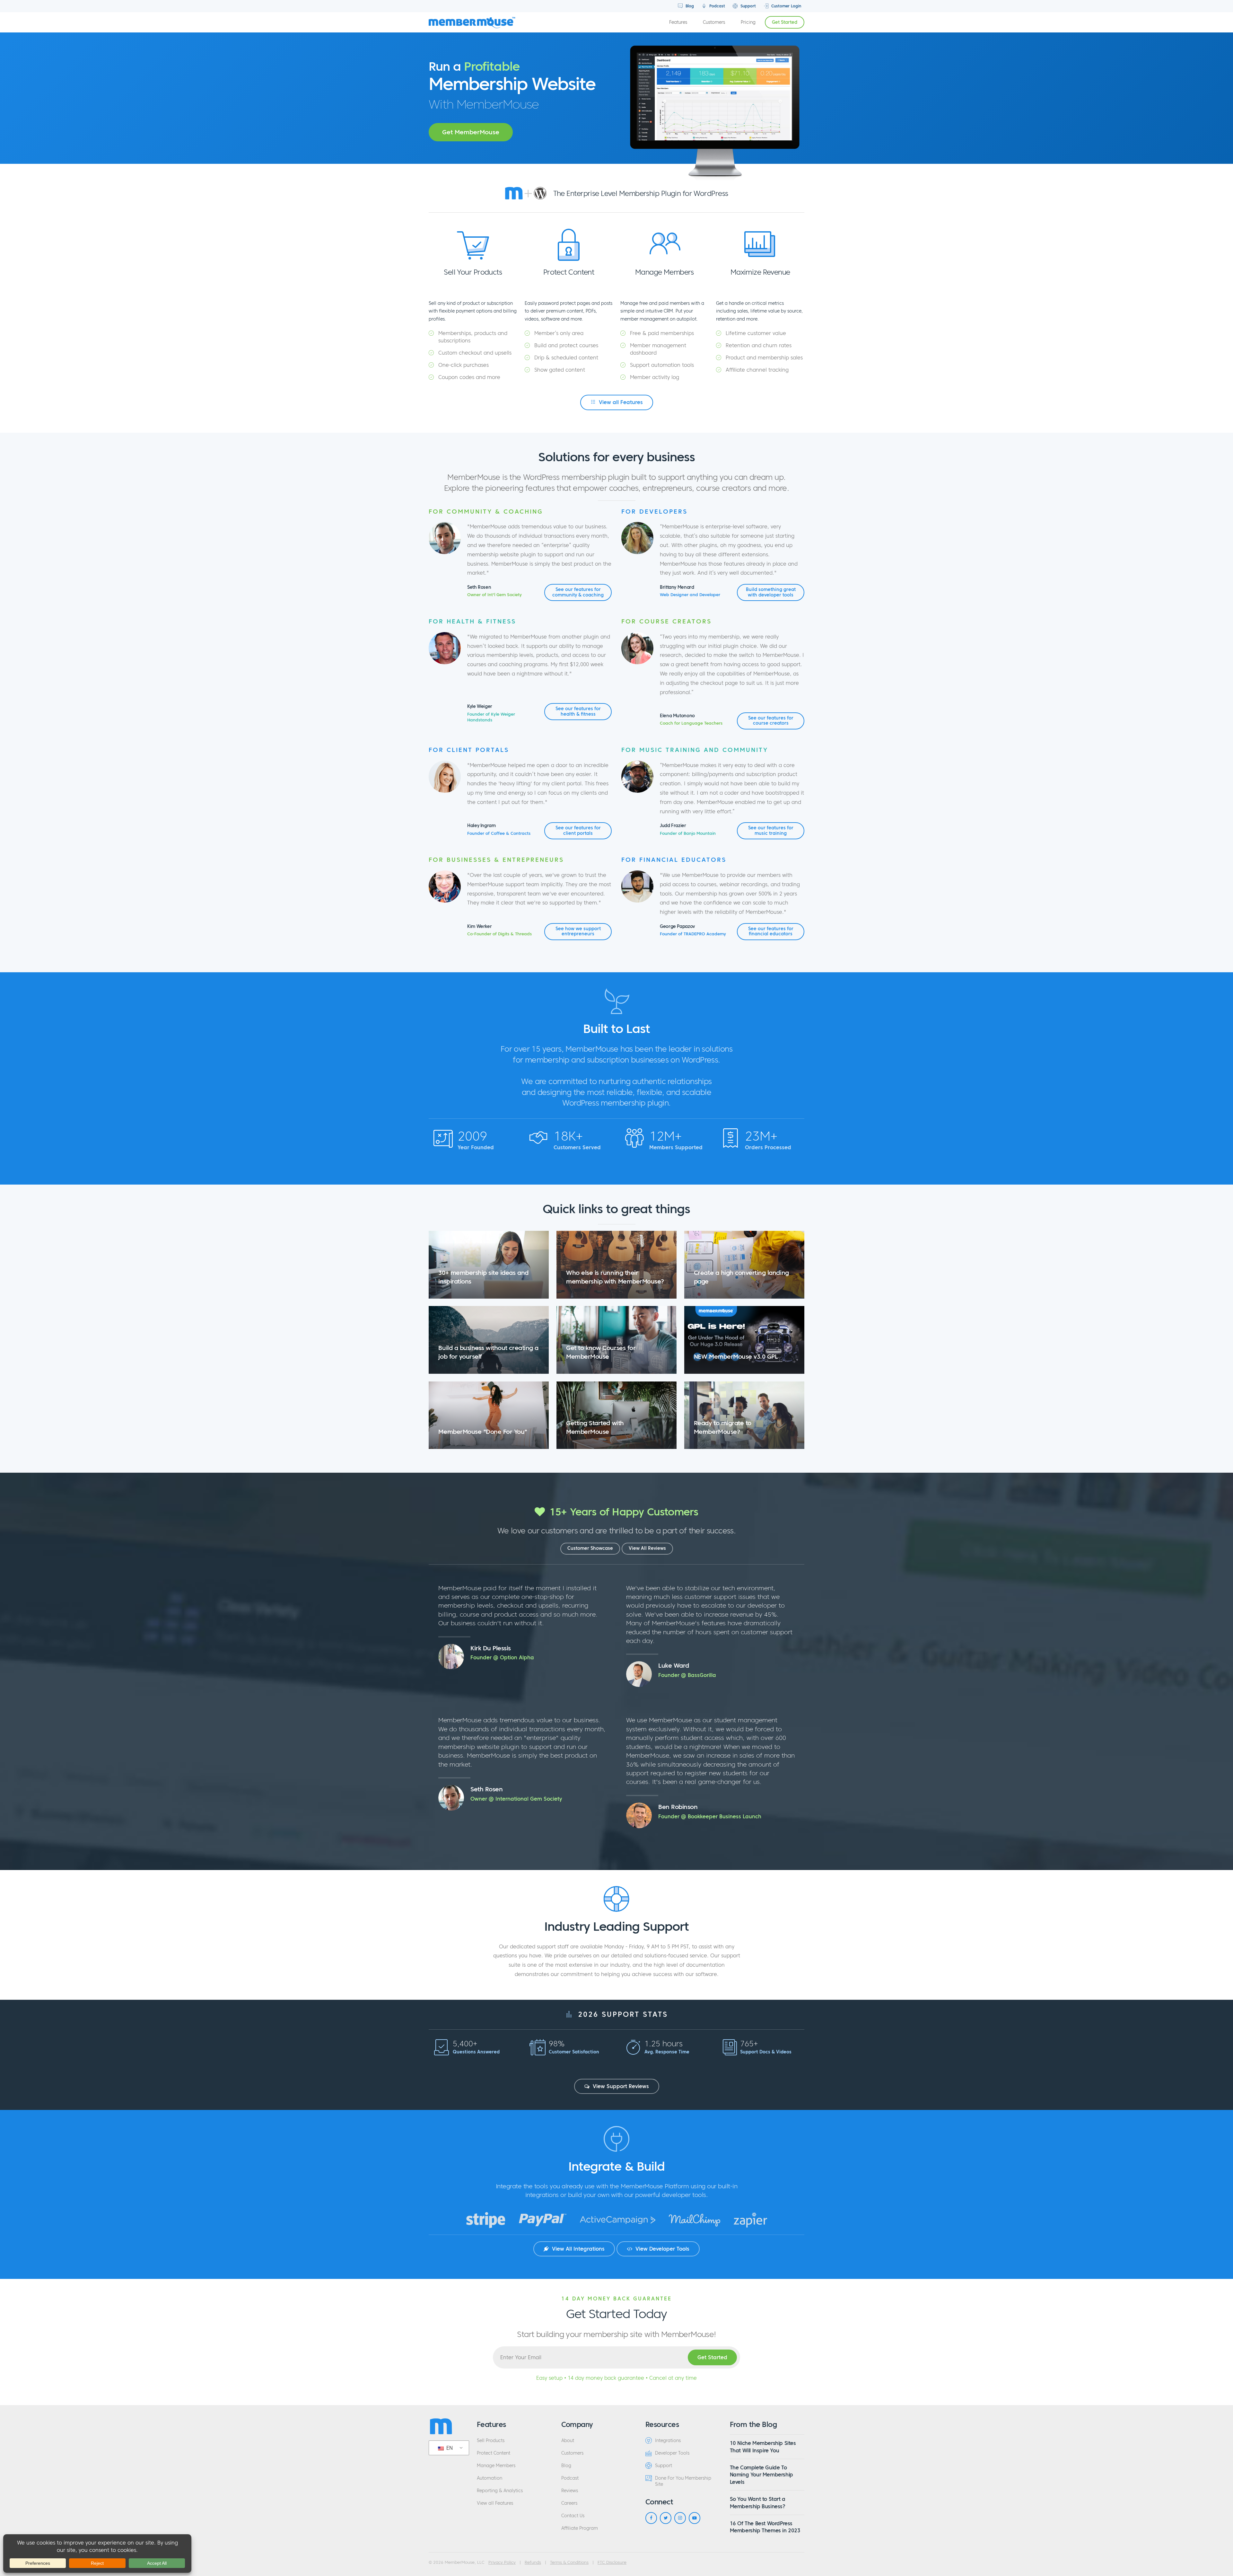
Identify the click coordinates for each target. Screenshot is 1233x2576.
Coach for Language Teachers (691, 723)
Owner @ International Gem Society (516, 1799)
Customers (714, 22)
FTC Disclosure (612, 2563)
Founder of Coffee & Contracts (499, 834)
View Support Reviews (620, 2086)
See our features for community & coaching (578, 592)
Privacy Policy (502, 2563)
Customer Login (786, 6)
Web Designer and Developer (690, 595)
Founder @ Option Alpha (502, 1657)
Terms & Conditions (569, 2563)
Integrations (668, 2441)
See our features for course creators (771, 721)
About (568, 2441)
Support (748, 6)
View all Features (620, 402)
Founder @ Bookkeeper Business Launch (710, 1816)
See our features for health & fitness (578, 711)
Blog (689, 6)
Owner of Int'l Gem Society (494, 595)
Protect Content (494, 2453)
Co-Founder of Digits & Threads (499, 934)
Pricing (748, 22)
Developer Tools (672, 2453)
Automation (490, 2478)
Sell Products (491, 2441)
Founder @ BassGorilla (687, 1675)
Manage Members (496, 2466)
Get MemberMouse (471, 132)
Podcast (717, 6)
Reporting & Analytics (500, 2491)
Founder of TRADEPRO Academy (693, 934)
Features (678, 22)
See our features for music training (771, 830)
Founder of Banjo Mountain (688, 834)
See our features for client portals (578, 830)
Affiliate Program (580, 2528)
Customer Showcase (590, 1548)
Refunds (533, 2563)
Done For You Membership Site (683, 2481)
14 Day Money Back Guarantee (616, 2298)
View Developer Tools (662, 2249)
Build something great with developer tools (771, 592)
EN (449, 2448)
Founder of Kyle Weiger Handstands (491, 717)
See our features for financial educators (771, 931)
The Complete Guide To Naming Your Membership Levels (761, 2475)
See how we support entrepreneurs (578, 931)
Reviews (570, 2491)
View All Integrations (577, 2249)
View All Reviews (647, 1548)
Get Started (785, 22)
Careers (569, 2503)
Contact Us (573, 2516)
